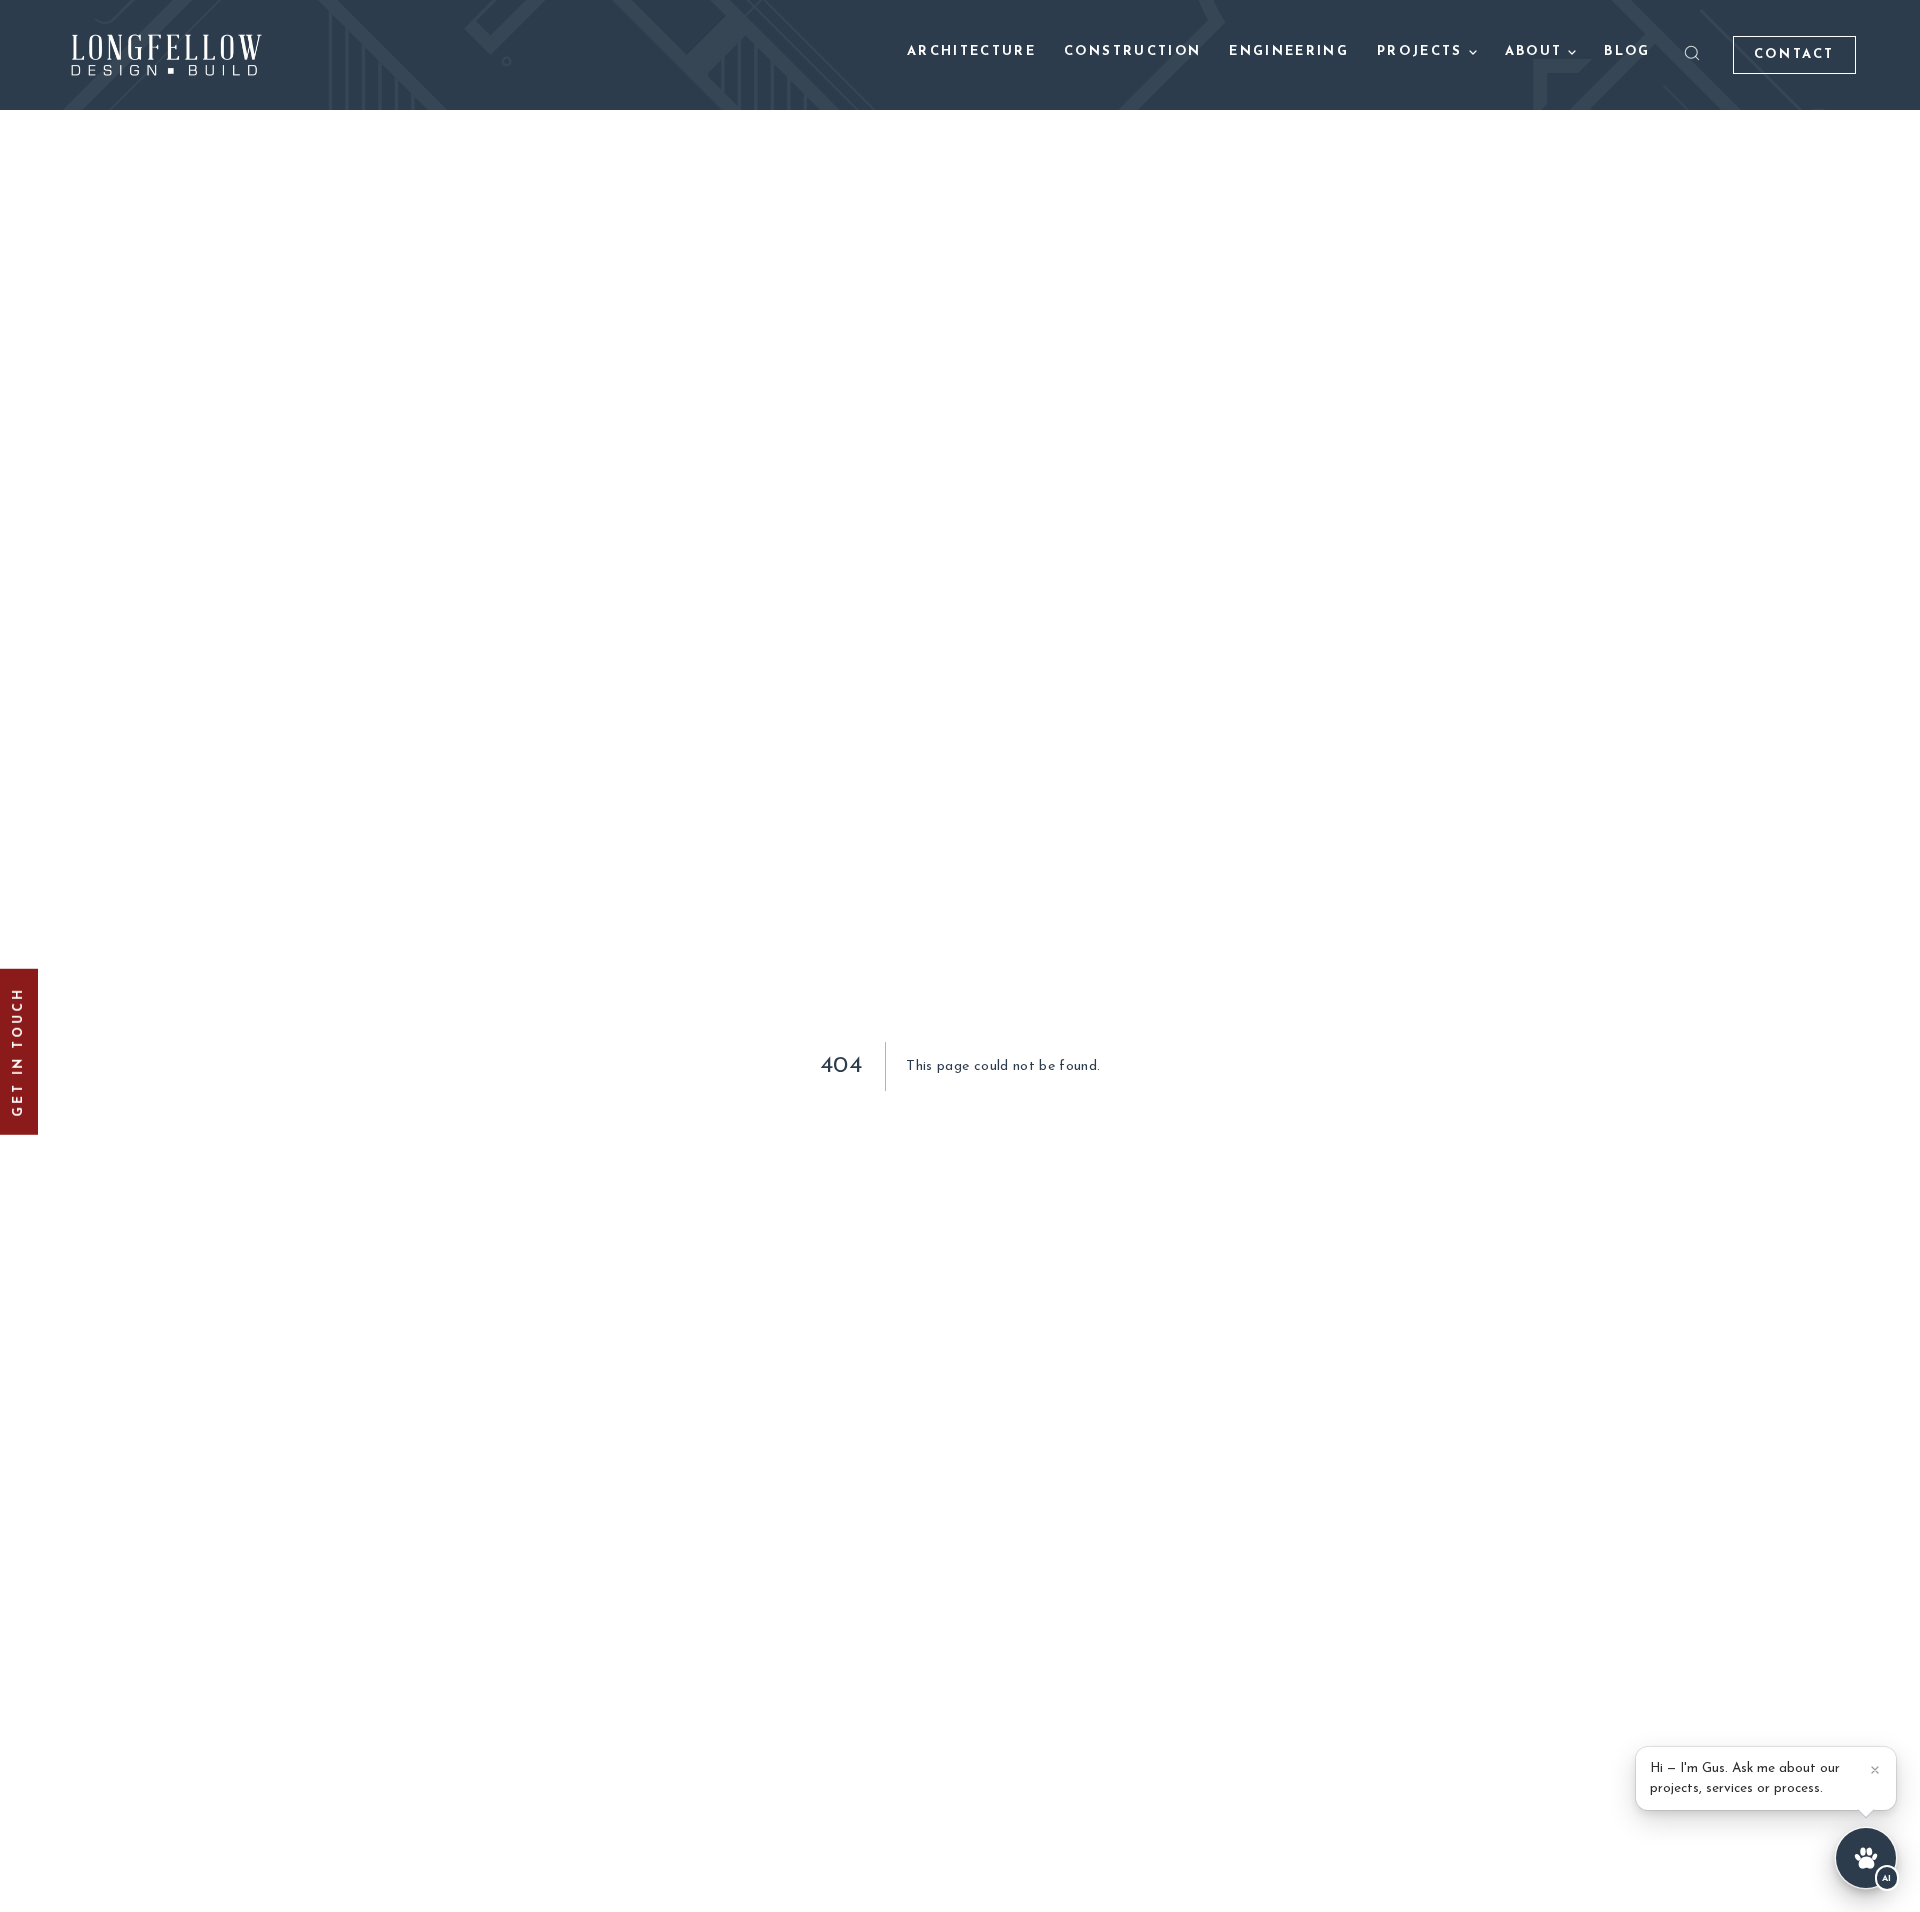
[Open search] (1692, 53)
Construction (1132, 51)
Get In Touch (19, 1052)
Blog (1627, 51)
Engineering (1289, 51)
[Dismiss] (1875, 1770)
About (1534, 51)
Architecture (971, 51)
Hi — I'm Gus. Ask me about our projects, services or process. (1745, 1778)
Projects (1420, 51)
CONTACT (1794, 54)
